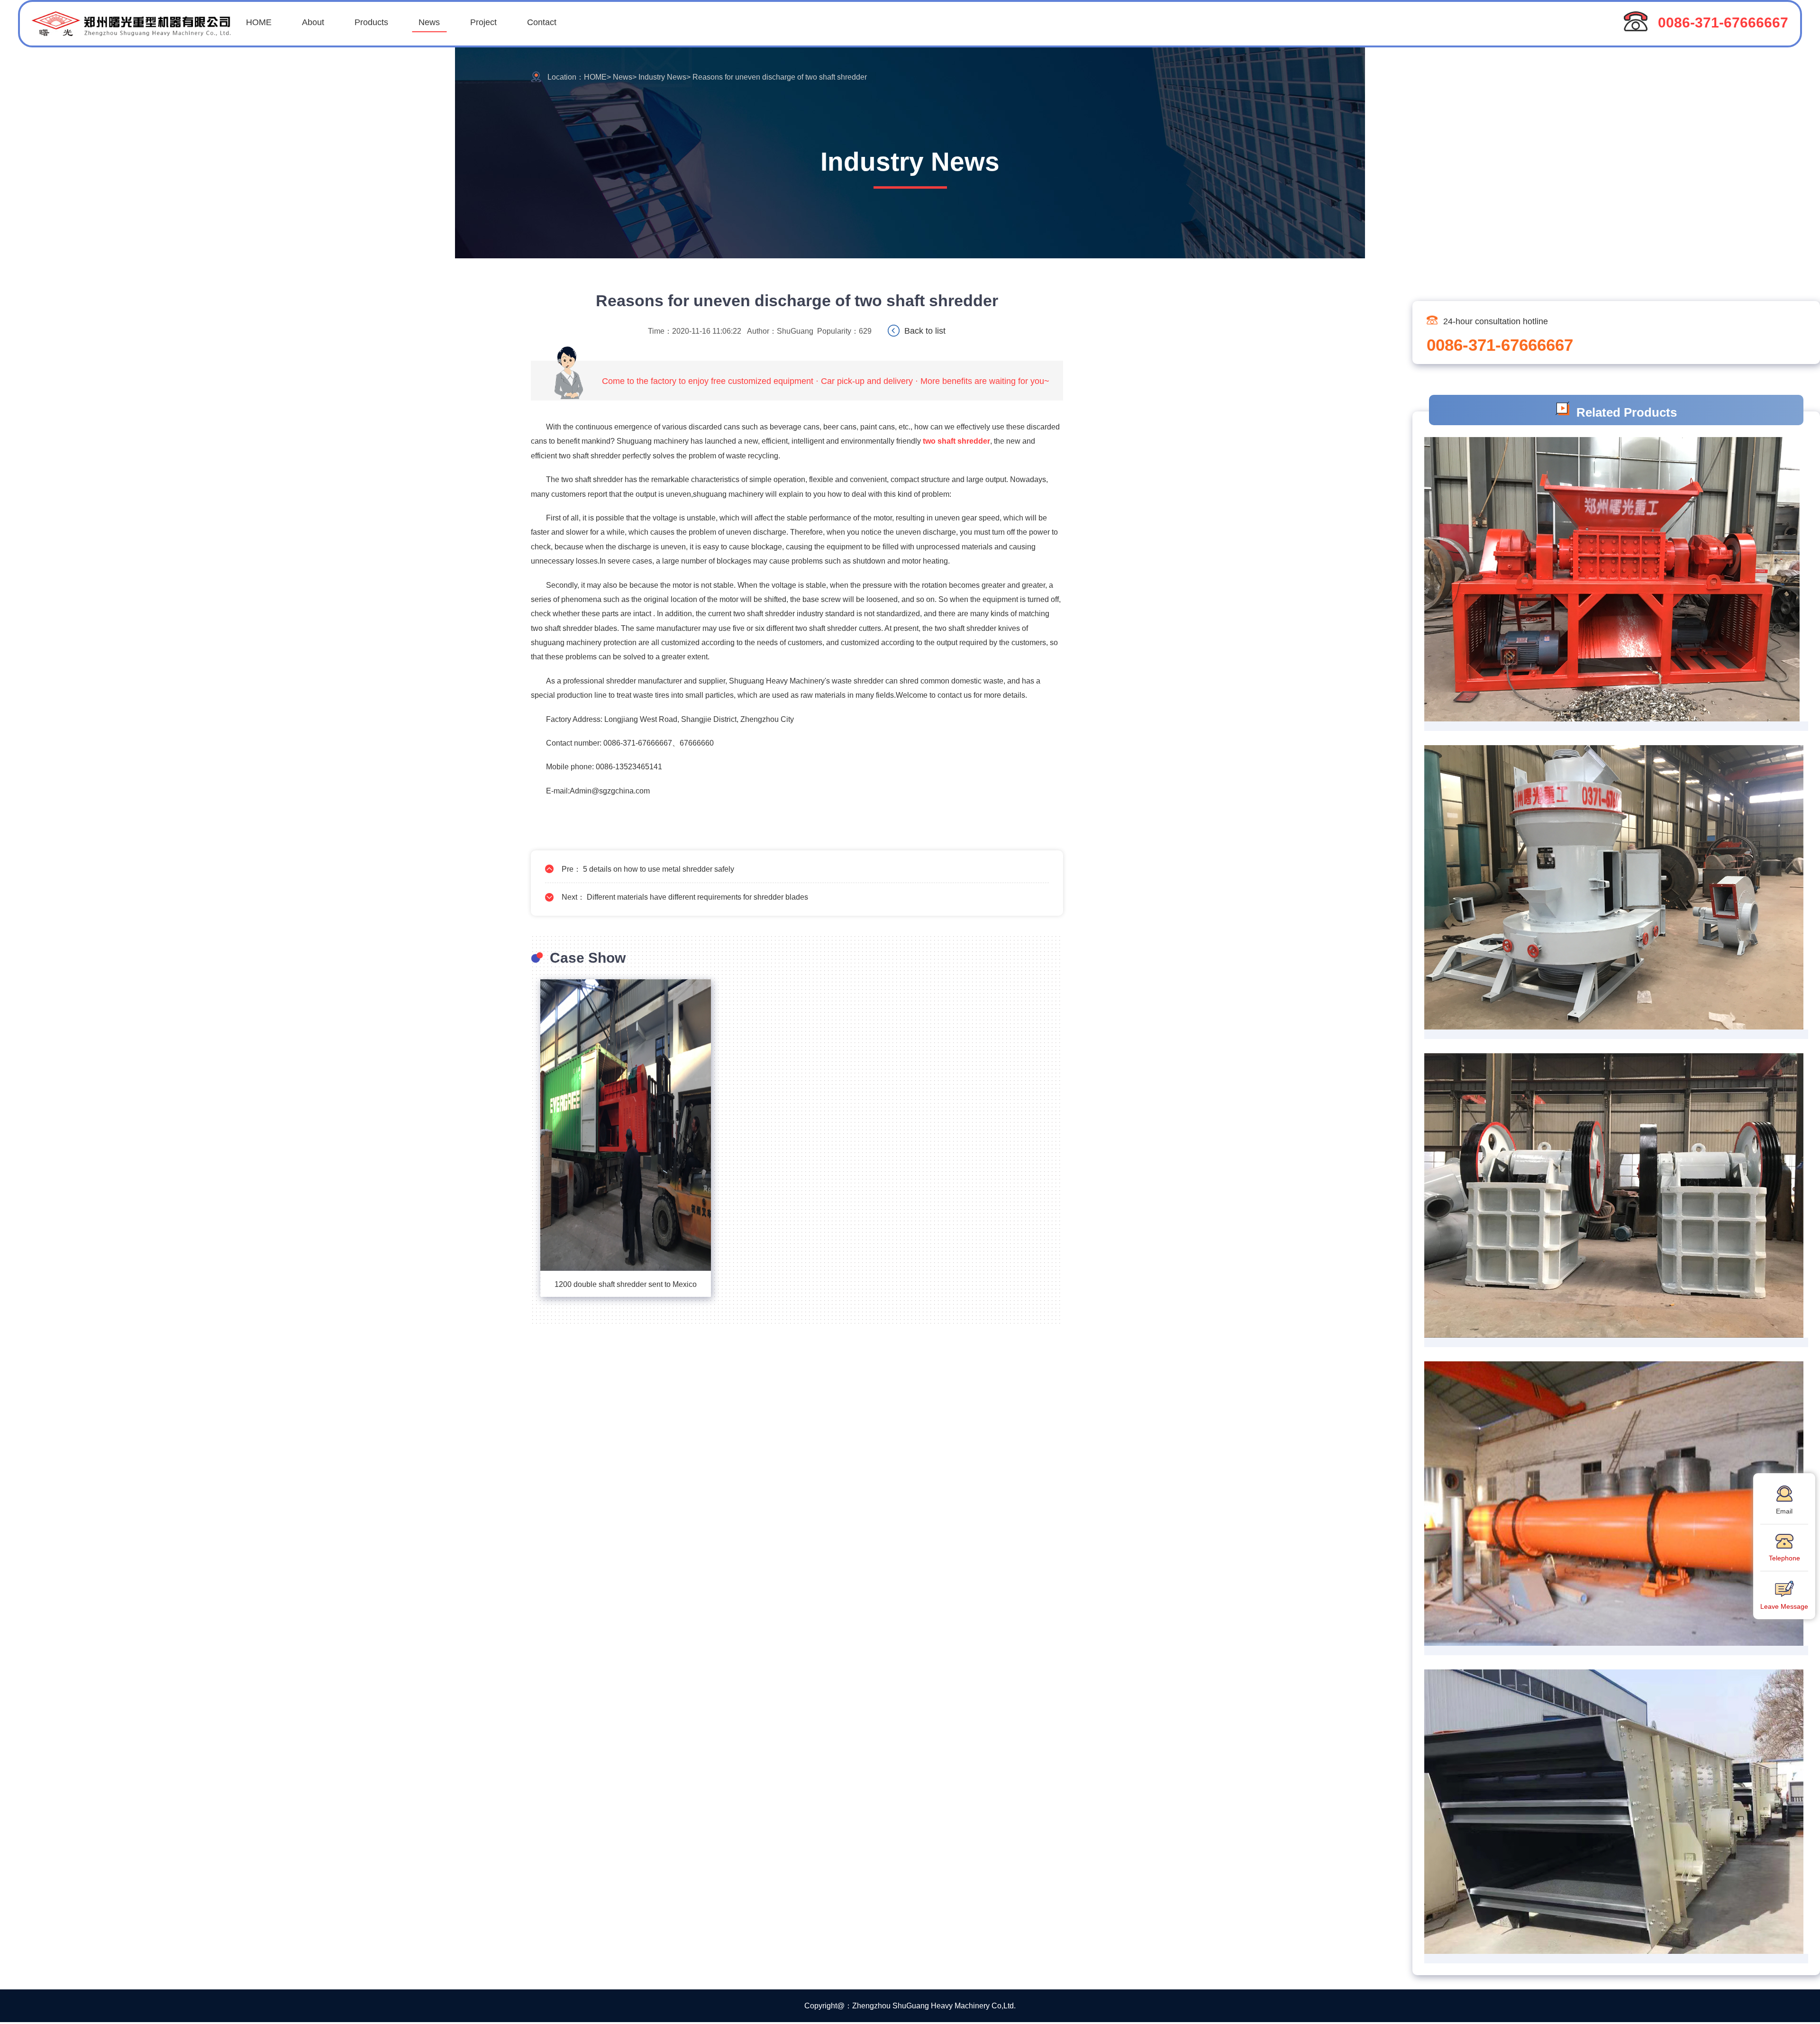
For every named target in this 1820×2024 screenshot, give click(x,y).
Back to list (925, 330)
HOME (259, 22)
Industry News (662, 77)
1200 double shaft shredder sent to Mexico (626, 1284)
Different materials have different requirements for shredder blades (697, 897)
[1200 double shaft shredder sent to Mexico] (626, 1125)
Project (483, 22)
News (429, 22)
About (313, 22)
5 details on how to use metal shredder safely (659, 869)
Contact (542, 22)
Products (371, 22)
